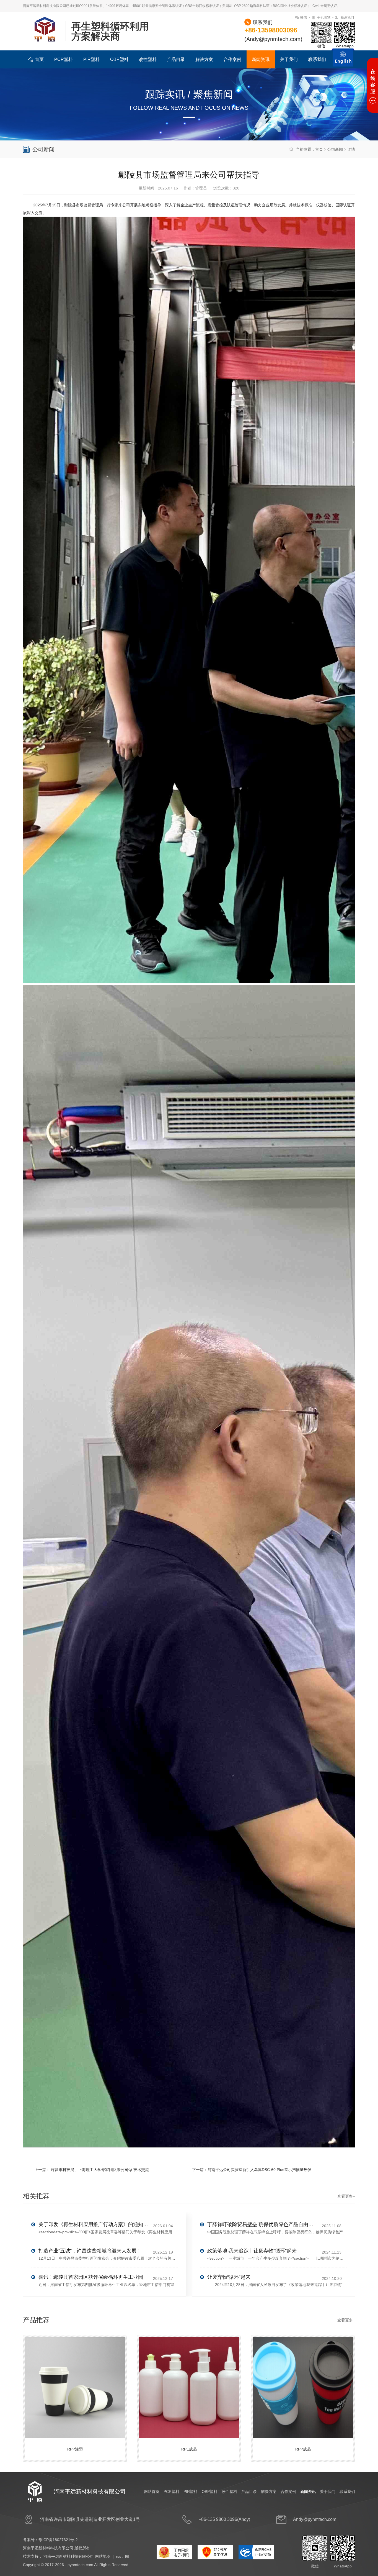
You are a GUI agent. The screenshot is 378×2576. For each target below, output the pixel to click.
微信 (304, 17)
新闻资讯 (261, 59)
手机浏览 (324, 17)
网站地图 (103, 2556)
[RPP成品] (304, 2382)
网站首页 (152, 2492)
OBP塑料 (119, 59)
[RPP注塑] (76, 2382)
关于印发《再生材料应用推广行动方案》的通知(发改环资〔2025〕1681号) (94, 2224)
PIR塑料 (91, 59)
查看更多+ (346, 2196)
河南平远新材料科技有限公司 (69, 2556)
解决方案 (204, 59)
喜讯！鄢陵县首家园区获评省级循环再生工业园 (91, 2277)
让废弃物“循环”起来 (229, 2277)
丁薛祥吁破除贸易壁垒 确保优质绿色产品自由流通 (263, 2224)
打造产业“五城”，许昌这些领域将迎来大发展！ (90, 2251)
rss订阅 (122, 2556)
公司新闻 (335, 149)
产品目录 (176, 59)
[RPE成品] (190, 2382)
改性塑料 (148, 59)
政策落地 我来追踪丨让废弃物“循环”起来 (252, 2251)
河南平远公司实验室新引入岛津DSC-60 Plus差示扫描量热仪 (259, 2170)
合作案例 (232, 59)
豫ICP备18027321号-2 (58, 2540)
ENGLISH (343, 61)
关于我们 (289, 59)
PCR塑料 (64, 59)
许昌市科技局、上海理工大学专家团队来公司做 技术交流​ (99, 2170)
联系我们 (347, 17)
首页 (39, 59)
